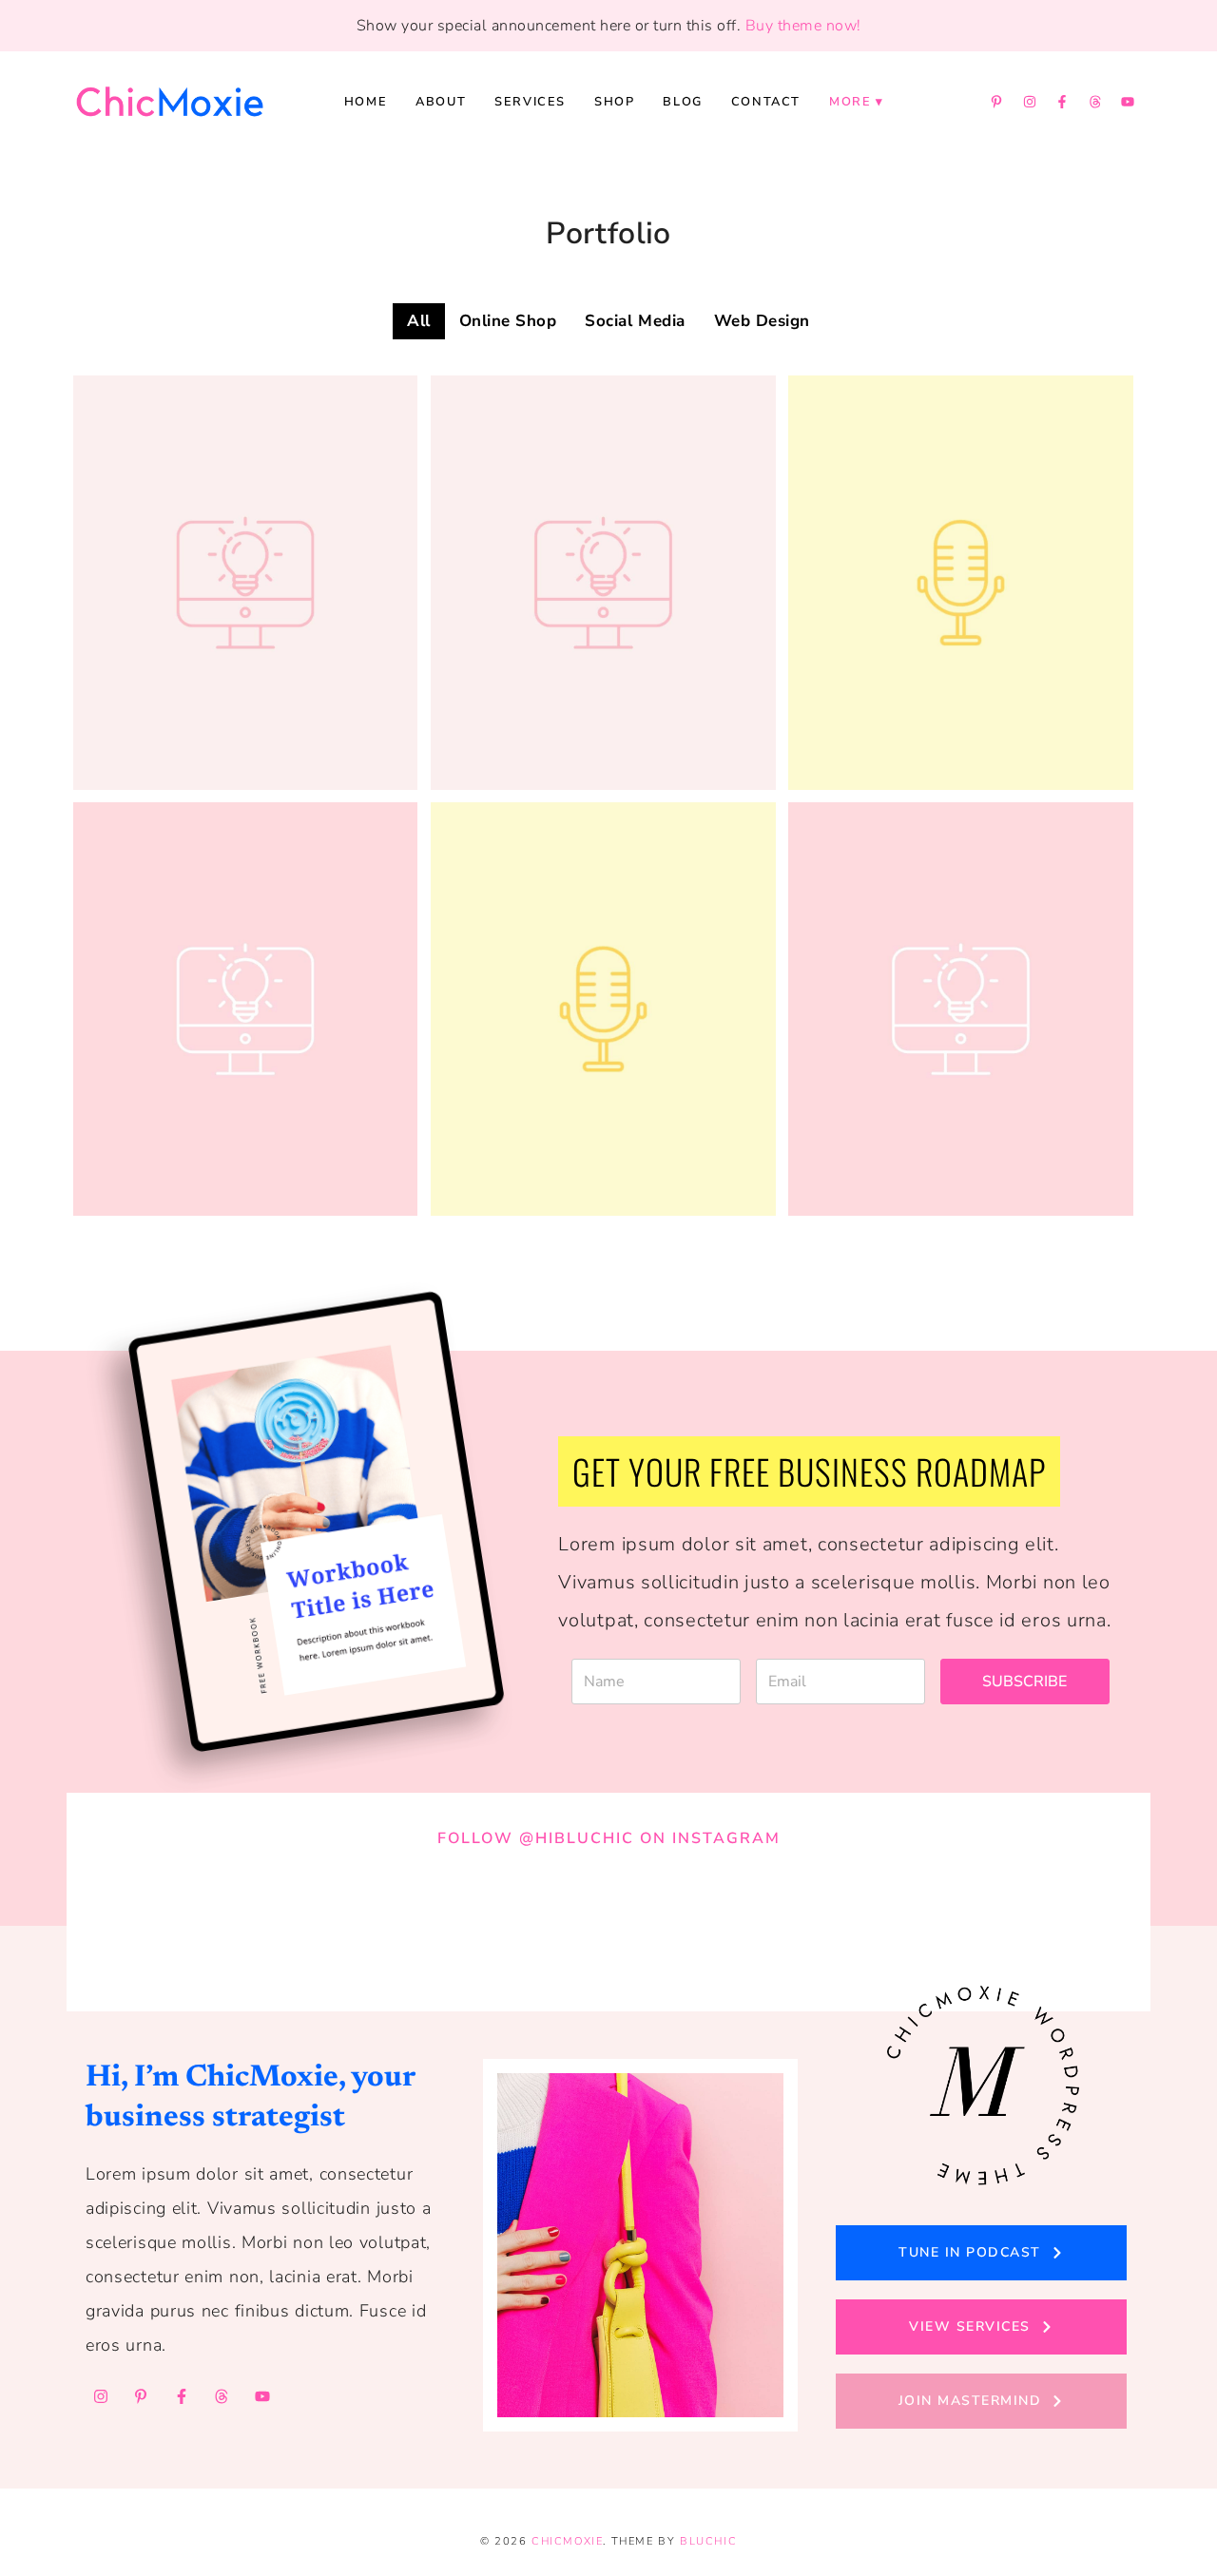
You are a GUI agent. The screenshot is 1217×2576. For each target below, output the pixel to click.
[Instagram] (1030, 102)
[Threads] (1095, 102)
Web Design (762, 321)
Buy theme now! (803, 26)
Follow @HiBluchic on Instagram (609, 1838)
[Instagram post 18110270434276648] (1015, 1919)
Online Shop (508, 321)
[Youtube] (1128, 102)
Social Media (635, 321)
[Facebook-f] (1062, 102)
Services (530, 102)
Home (366, 102)
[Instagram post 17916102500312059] (812, 1919)
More (850, 102)
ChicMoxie (567, 2541)
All (419, 321)
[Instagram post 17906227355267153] (405, 1919)
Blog (682, 102)
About (441, 102)
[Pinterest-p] (996, 102)
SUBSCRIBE (1024, 1682)
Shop (614, 102)
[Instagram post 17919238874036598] (608, 1919)
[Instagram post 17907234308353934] (202, 1919)
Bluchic (708, 2541)
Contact (766, 102)
